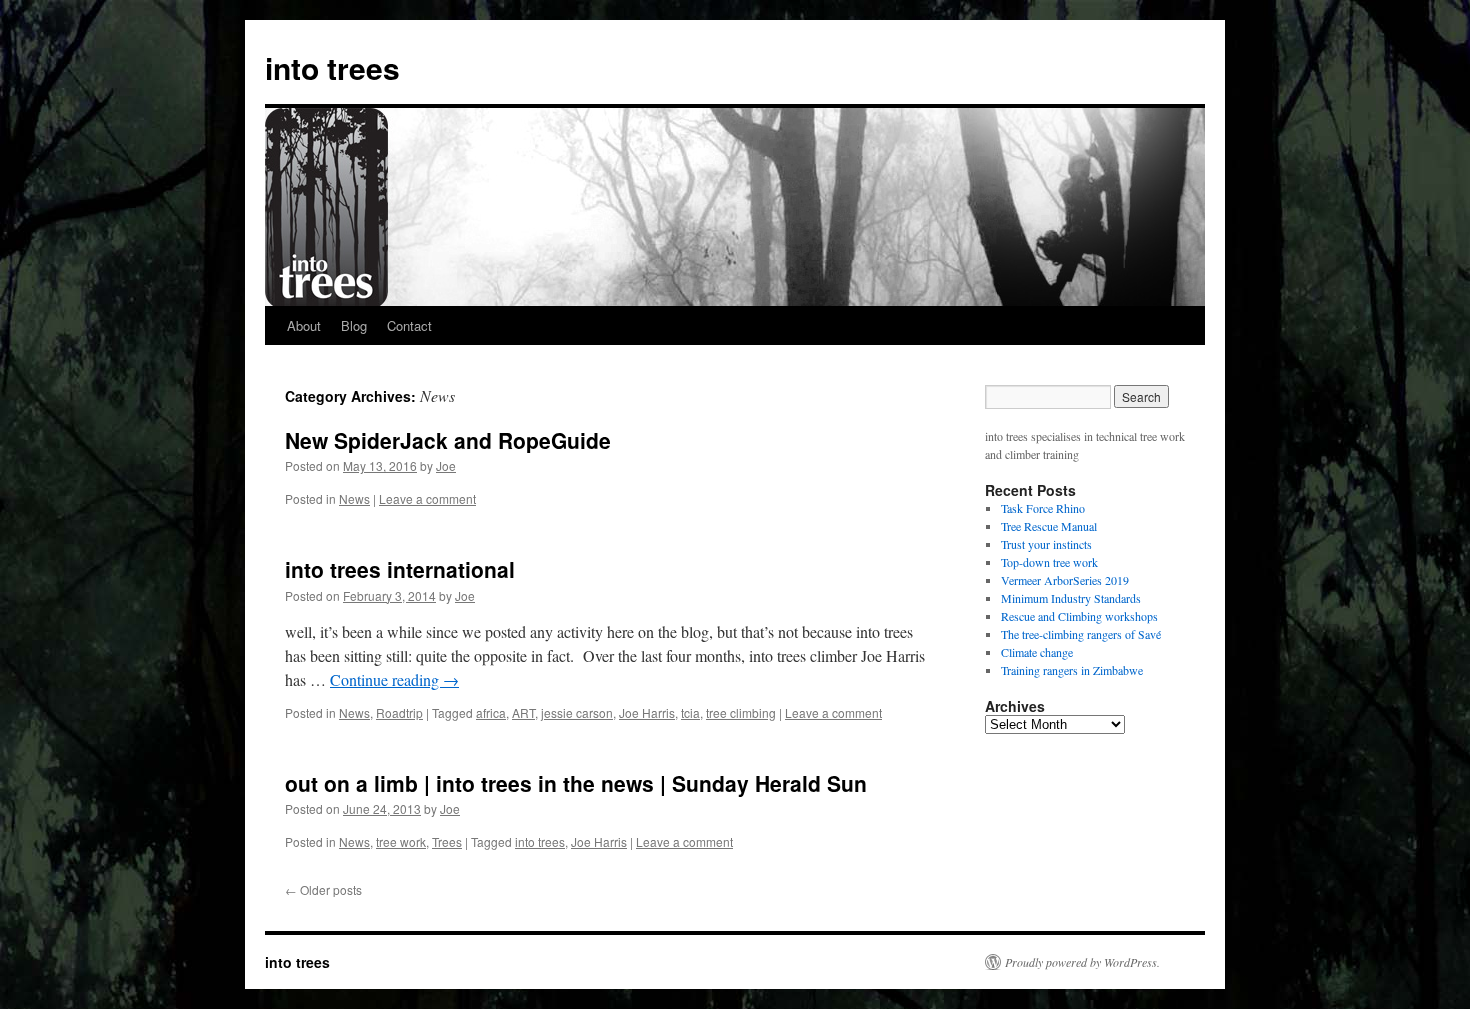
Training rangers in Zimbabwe (1072, 670)
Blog (354, 325)
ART (523, 712)
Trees (447, 841)
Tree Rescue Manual (1049, 526)
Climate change (1037, 652)
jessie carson (577, 712)
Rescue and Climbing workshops (1079, 616)
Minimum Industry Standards (1071, 598)
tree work (401, 841)
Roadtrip (399, 712)
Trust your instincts (1046, 544)
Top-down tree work (1049, 562)
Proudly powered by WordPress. (1082, 962)
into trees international (400, 569)
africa (491, 712)
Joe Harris (647, 712)
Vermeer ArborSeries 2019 (1065, 580)
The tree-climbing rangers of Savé (1081, 634)
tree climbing (741, 712)
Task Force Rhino (1043, 508)
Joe (446, 465)
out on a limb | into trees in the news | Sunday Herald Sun (576, 783)
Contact (409, 325)
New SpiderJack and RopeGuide (448, 440)
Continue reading (394, 679)
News (354, 498)
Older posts (323, 889)
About (304, 325)
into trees (332, 67)
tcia (690, 712)
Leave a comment (427, 498)
